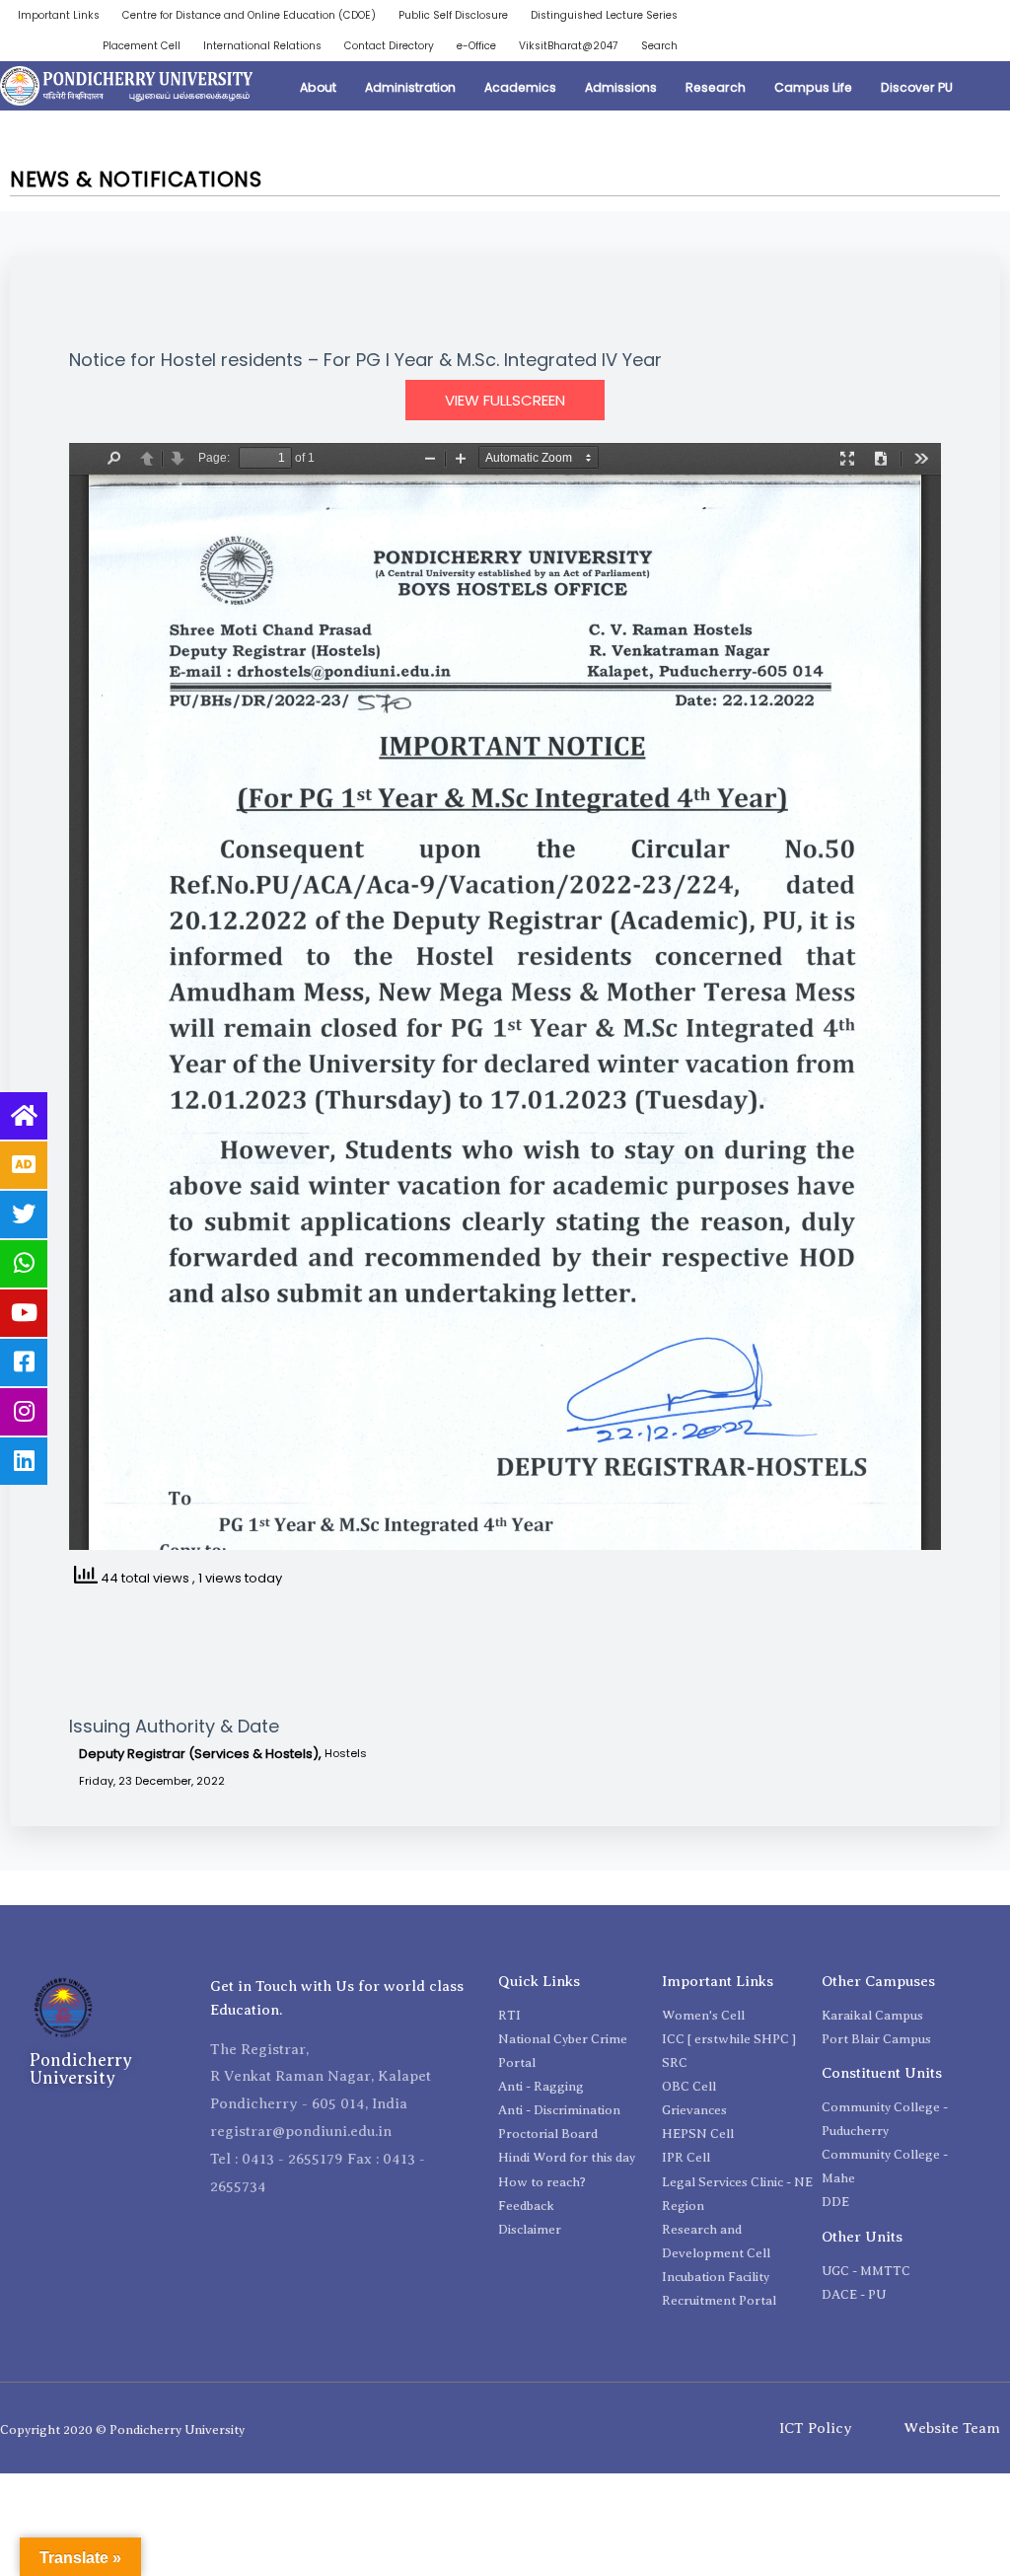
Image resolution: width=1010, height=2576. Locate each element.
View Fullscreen (505, 400)
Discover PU (917, 87)
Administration (410, 87)
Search (659, 46)
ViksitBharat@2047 (569, 46)
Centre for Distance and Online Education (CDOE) (249, 15)
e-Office (476, 46)
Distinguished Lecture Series (604, 15)
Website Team (952, 2428)
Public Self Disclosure (453, 15)
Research (716, 87)
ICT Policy (816, 2428)
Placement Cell (142, 46)
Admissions (621, 87)
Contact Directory (389, 46)
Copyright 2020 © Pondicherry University (122, 2429)
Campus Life (813, 87)
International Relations (262, 46)
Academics (520, 87)
